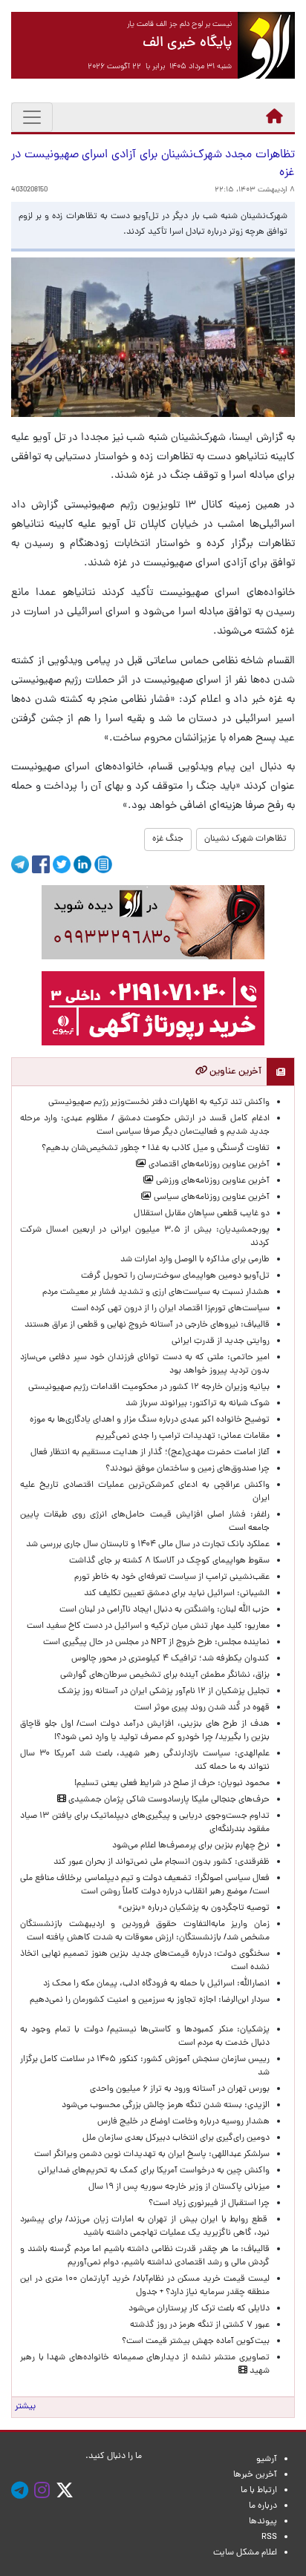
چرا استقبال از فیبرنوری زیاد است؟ (209, 2204)
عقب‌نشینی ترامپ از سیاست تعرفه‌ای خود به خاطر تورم (172, 1577)
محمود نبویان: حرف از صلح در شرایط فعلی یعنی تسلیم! (172, 1784)
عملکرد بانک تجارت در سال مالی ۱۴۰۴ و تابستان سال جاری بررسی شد (146, 1545)
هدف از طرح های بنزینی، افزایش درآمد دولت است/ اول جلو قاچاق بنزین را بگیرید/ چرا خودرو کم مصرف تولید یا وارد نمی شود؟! (145, 1731)
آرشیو (267, 2460)
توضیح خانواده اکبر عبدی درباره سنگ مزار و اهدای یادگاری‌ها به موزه (150, 1420)
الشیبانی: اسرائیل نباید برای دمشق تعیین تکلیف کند (177, 1594)
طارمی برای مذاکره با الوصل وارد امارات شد (193, 1260)
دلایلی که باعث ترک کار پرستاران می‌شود (197, 2309)
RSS (269, 2537)
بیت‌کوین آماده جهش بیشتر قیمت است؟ (196, 2342)
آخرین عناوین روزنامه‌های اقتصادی (208, 1165)
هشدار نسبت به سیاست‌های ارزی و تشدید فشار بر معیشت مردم (156, 1292)
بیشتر (25, 2407)
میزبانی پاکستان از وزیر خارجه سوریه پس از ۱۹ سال (179, 2187)
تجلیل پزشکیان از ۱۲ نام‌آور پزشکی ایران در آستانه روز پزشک (164, 1692)
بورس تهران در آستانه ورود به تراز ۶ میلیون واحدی (180, 2089)
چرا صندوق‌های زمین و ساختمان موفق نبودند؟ (188, 1469)
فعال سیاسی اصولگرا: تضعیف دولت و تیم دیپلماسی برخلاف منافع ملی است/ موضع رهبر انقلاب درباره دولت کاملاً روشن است (145, 1885)
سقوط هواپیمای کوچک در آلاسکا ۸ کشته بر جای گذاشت (168, 1561)
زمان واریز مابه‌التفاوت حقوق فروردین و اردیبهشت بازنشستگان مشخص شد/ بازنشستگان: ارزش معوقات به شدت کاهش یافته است (145, 1931)
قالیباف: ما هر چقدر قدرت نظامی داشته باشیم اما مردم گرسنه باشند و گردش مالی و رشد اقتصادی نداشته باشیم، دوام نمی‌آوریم (145, 2256)
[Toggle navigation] (32, 117)
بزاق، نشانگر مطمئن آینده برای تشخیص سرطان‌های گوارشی (163, 1675)
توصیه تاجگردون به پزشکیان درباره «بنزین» (194, 1908)
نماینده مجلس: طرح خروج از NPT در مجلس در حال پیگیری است (154, 1643)
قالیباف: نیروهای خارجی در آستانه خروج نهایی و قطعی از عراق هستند (147, 1325)
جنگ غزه (168, 839)
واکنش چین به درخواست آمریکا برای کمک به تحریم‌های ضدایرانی (152, 2171)
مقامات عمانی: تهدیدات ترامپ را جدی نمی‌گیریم (183, 1436)
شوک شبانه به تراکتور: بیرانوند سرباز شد (198, 1404)
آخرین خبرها (255, 2475)
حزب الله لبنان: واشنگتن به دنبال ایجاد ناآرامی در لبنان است (165, 1610)
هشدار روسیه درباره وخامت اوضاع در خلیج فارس (183, 2122)
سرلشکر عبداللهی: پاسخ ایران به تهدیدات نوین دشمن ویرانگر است (150, 2155)
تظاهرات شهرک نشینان (245, 839)
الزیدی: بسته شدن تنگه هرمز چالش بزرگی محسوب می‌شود (163, 2106)
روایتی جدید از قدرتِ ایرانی (221, 1341)
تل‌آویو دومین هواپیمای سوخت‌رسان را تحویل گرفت (175, 1276)
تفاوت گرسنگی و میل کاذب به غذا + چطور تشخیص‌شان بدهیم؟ (156, 1149)
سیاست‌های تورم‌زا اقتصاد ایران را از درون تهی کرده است (170, 1309)
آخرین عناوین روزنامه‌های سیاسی (211, 1197)
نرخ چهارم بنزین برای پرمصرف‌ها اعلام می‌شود (191, 1846)
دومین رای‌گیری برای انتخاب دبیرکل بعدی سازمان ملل (176, 2138)
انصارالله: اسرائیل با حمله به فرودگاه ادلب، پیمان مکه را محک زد (156, 1984)
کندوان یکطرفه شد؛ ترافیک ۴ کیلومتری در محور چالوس (170, 1659)
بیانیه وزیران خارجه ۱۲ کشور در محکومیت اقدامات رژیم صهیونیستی (149, 1387)
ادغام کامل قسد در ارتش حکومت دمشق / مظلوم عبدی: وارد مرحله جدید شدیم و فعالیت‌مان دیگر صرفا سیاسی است (145, 1126)
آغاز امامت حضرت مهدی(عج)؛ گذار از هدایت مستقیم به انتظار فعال (150, 1453)
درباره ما (263, 2506)
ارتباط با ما (259, 2491)
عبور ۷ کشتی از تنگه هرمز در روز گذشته (200, 2325)
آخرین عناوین (234, 1072)
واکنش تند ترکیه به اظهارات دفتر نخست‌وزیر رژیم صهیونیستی (159, 1103)
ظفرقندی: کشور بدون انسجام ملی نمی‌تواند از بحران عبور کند (162, 1862)
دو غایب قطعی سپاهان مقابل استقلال (199, 1214)
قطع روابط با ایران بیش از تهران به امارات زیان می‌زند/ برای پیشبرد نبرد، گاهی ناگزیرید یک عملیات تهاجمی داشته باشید (145, 2227)
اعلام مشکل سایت (245, 2553)
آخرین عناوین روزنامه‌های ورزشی (212, 1181)
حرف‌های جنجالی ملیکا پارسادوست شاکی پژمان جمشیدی (168, 1800)
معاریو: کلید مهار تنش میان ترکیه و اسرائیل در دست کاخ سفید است (148, 1626)
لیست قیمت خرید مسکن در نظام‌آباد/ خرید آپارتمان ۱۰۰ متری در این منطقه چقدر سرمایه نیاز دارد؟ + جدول (145, 2286)
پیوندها (263, 2522)
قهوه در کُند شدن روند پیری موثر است (200, 1708)
